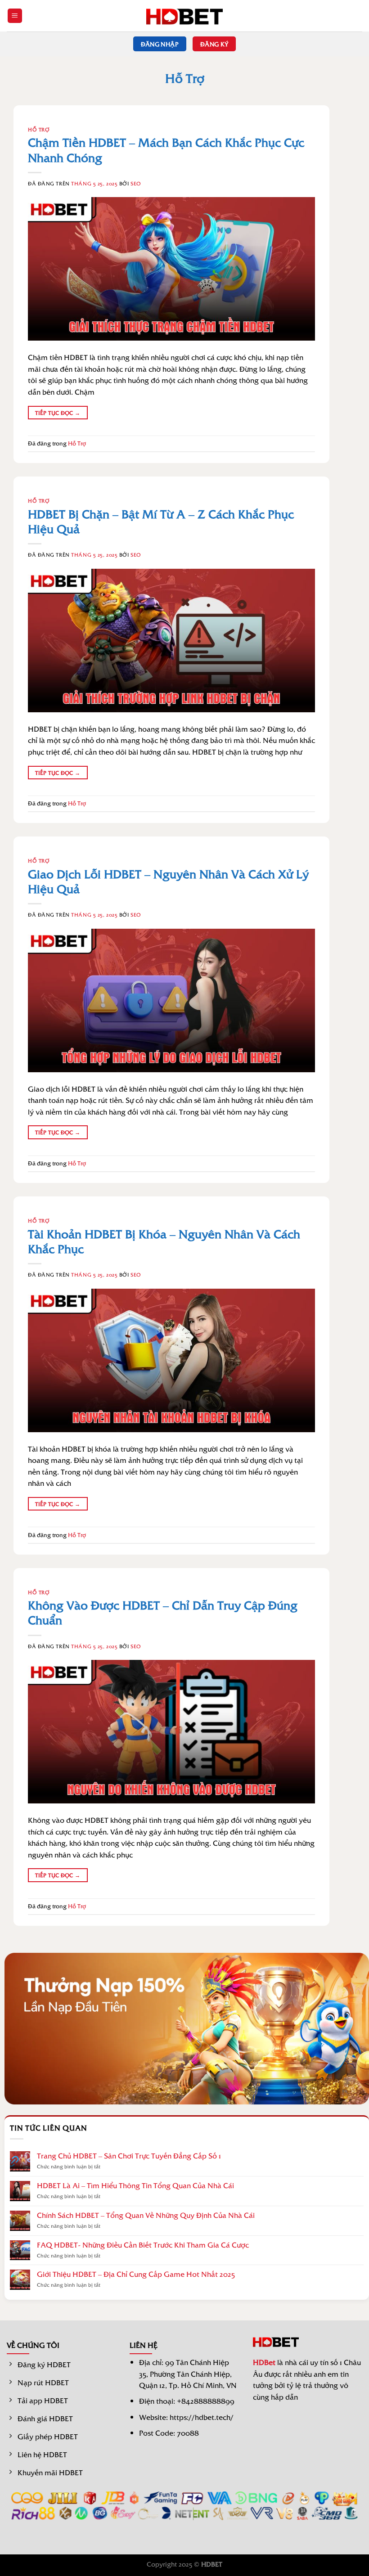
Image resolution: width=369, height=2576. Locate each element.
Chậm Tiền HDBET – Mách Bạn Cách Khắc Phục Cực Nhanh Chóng (166, 149)
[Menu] (15, 16)
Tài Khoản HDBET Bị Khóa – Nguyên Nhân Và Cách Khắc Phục (164, 1241)
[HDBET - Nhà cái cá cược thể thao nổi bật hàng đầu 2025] (184, 16)
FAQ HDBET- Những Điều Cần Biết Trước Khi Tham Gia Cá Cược (143, 2245)
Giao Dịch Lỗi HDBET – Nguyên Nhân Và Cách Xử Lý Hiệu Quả (168, 881)
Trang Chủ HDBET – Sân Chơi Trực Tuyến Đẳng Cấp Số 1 (129, 2156)
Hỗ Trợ (39, 129)
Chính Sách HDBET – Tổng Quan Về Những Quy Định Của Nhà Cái (146, 2215)
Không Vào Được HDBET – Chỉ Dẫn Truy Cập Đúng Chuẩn (163, 1612)
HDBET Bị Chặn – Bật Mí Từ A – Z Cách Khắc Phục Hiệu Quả (161, 521)
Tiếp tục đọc (58, 413)
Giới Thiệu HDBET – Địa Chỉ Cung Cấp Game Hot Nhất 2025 (136, 2274)
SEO (136, 183)
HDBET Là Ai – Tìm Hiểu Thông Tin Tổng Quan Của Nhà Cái (135, 2185)
